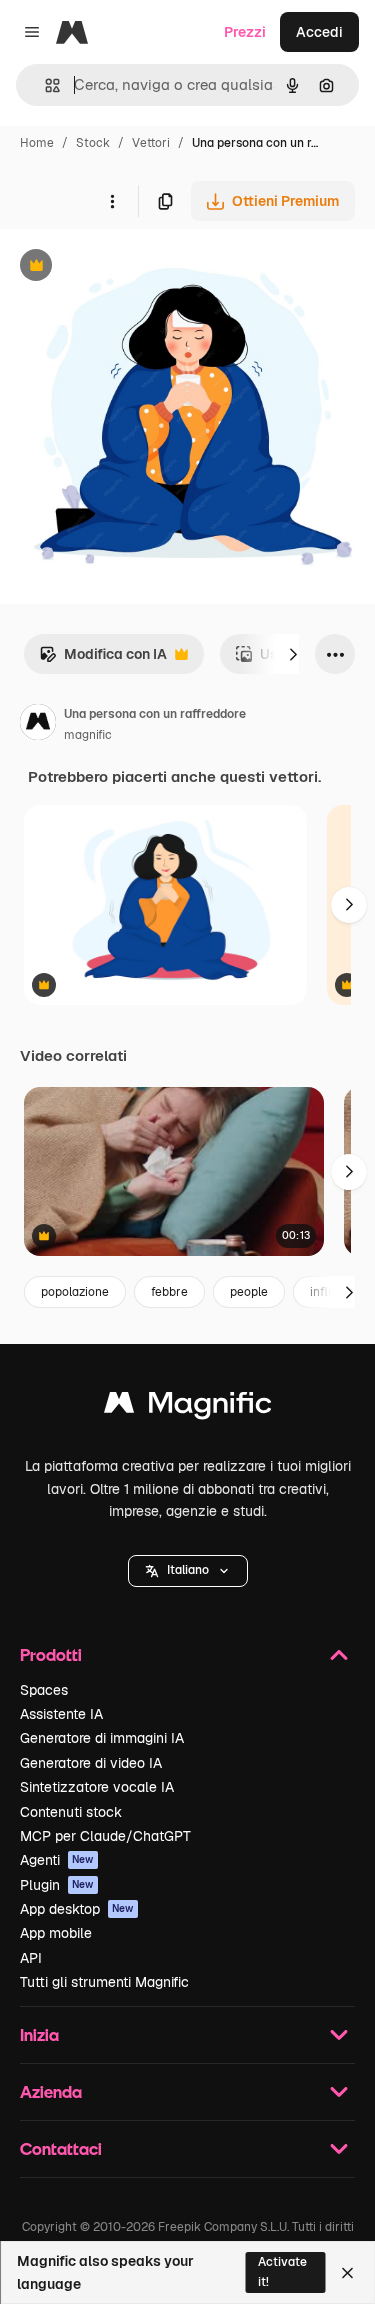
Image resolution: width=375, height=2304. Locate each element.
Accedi (319, 32)
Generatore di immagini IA (102, 1738)
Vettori (151, 143)
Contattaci (61, 2148)
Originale (132, 267)
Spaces (44, 1690)
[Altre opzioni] (112, 201)
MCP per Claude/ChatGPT (105, 1836)
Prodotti (51, 1654)
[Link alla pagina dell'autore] (38, 725)
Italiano (188, 1570)
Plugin (57, 1885)
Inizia (39, 2034)
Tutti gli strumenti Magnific (104, 1982)
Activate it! (282, 2271)
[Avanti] (293, 654)
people (249, 1292)
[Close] (347, 2273)
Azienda (51, 2091)
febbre (169, 1292)
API (31, 1958)
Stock (93, 143)
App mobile (56, 1933)
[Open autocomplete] (44, 85)
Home (37, 143)
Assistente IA (61, 1714)
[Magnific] (188, 1407)
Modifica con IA (103, 659)
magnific (88, 735)
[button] (188, 1571)
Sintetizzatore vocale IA (97, 1787)
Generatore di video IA (91, 1763)
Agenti (57, 1860)
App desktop (77, 1909)
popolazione (75, 1292)
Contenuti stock (71, 1812)
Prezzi (245, 32)
